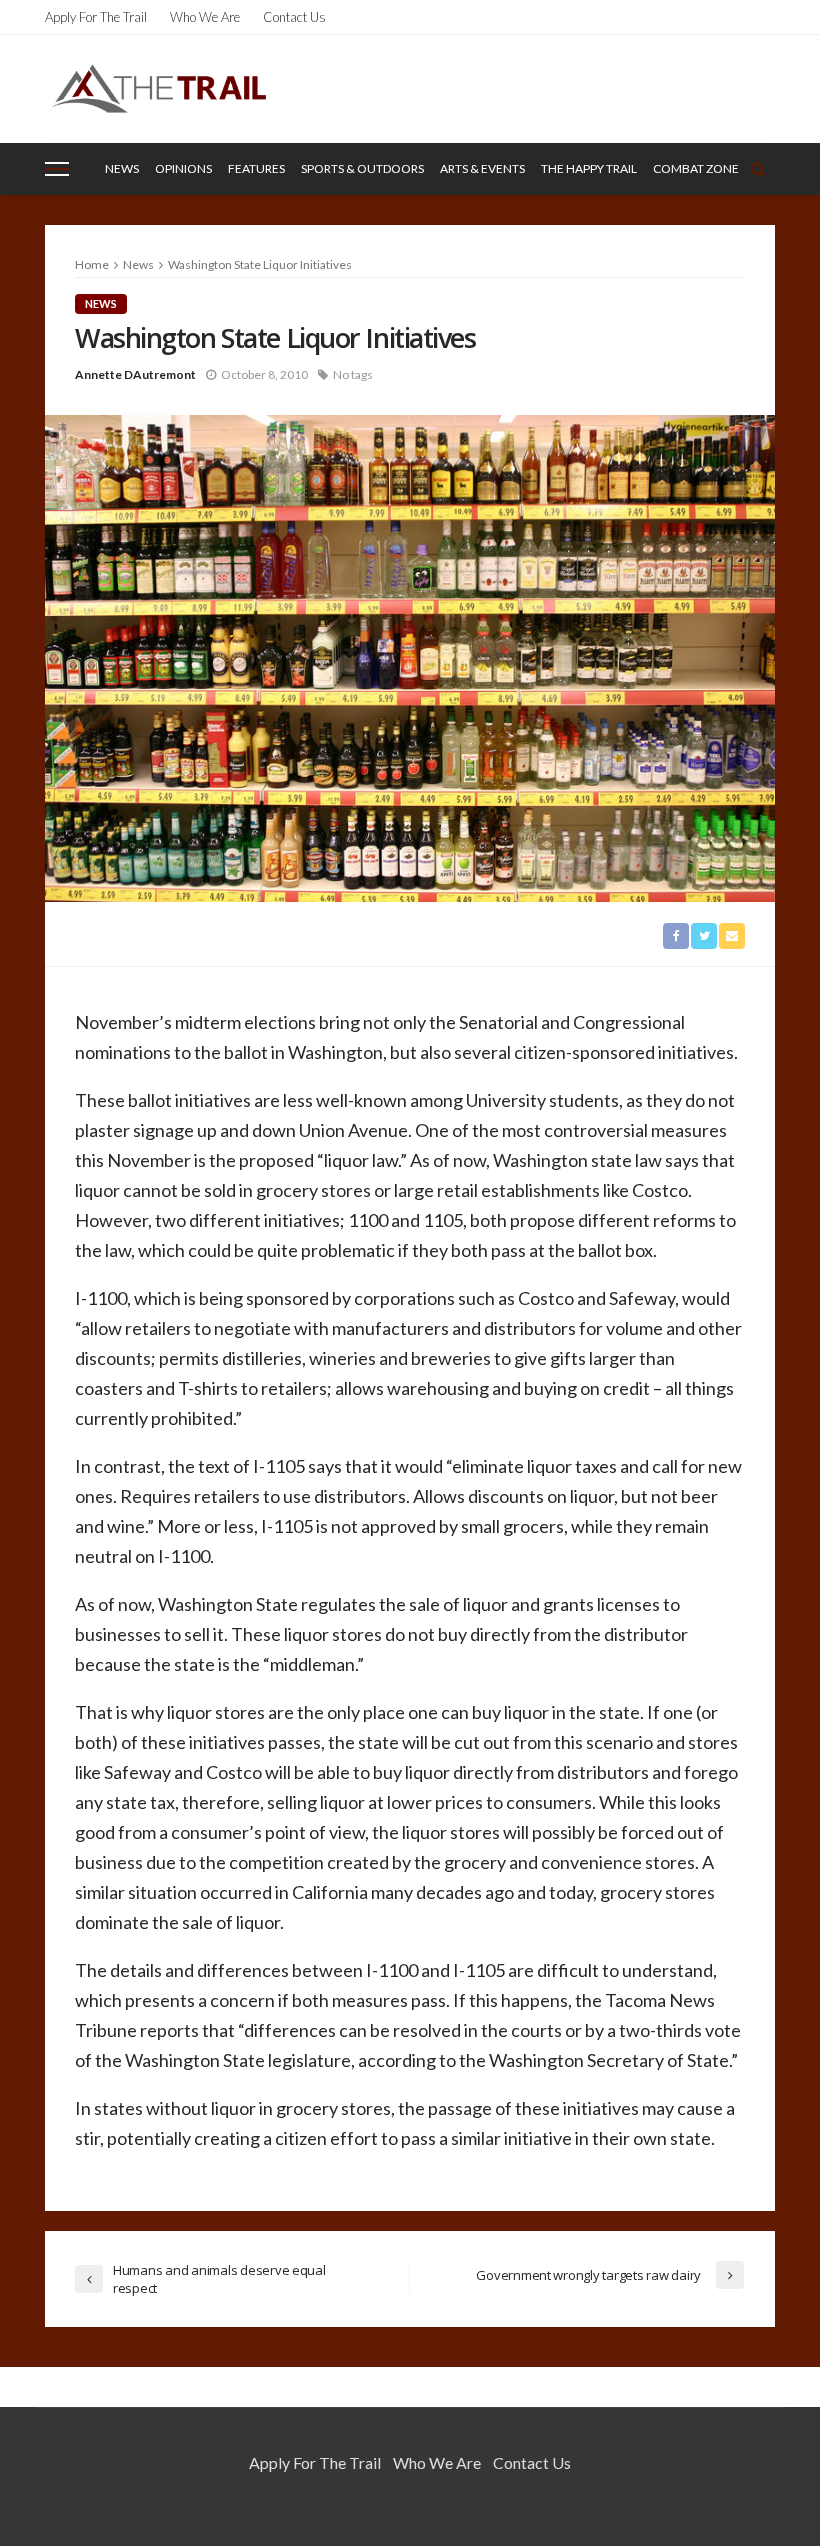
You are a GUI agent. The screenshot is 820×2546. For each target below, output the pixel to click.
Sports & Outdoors (362, 168)
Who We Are (205, 17)
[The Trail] (158, 88)
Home (92, 264)
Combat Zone (696, 168)
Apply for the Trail (96, 17)
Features (256, 168)
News (122, 168)
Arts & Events (482, 168)
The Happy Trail (589, 168)
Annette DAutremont (135, 374)
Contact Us (294, 17)
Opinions (183, 168)
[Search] (758, 169)
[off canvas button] (57, 169)
